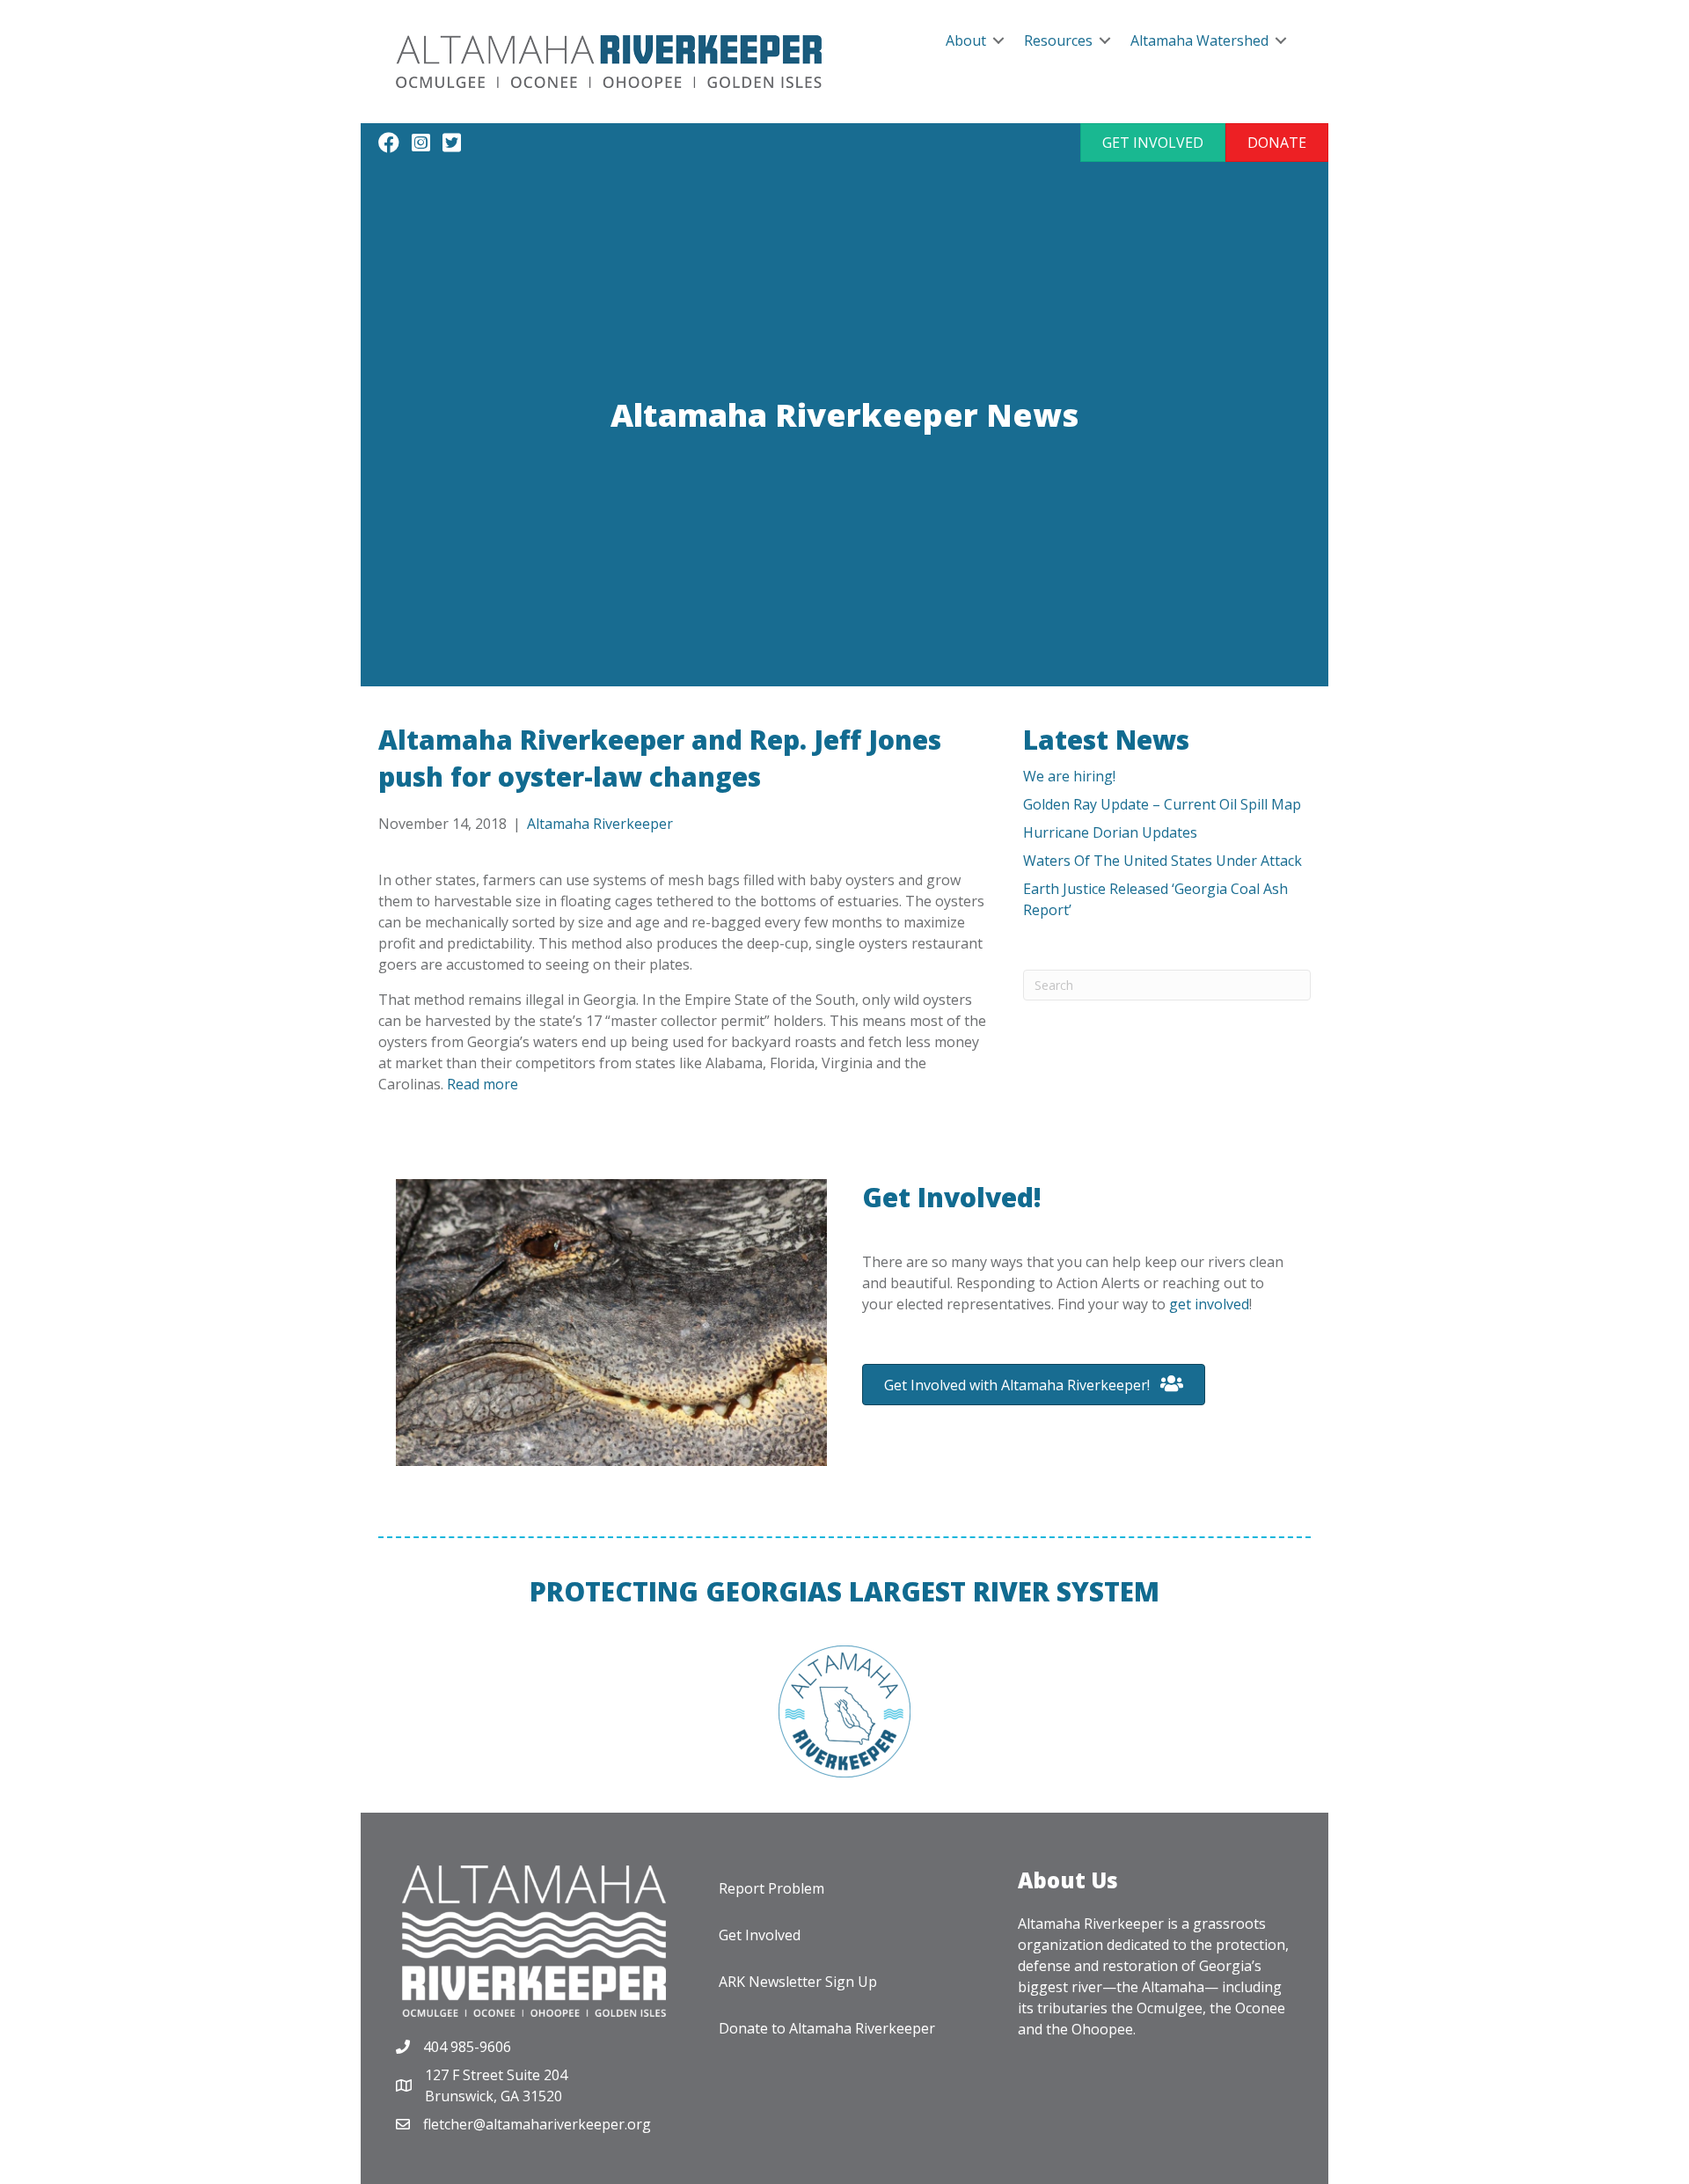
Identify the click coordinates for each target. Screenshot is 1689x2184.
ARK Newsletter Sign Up (798, 1982)
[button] (1153, 143)
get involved (1209, 1304)
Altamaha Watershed (1199, 40)
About (966, 40)
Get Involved (760, 1935)
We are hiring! (1069, 776)
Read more (483, 1084)
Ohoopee (1102, 2029)
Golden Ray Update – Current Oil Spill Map (1162, 804)
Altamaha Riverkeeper (600, 824)
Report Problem (771, 1888)
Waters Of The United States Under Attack (1163, 861)
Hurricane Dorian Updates (1110, 832)
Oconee (1260, 2008)
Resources (1058, 40)
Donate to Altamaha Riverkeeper (827, 2028)
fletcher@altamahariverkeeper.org (537, 2124)
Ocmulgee (1170, 2008)
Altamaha (1173, 1987)
